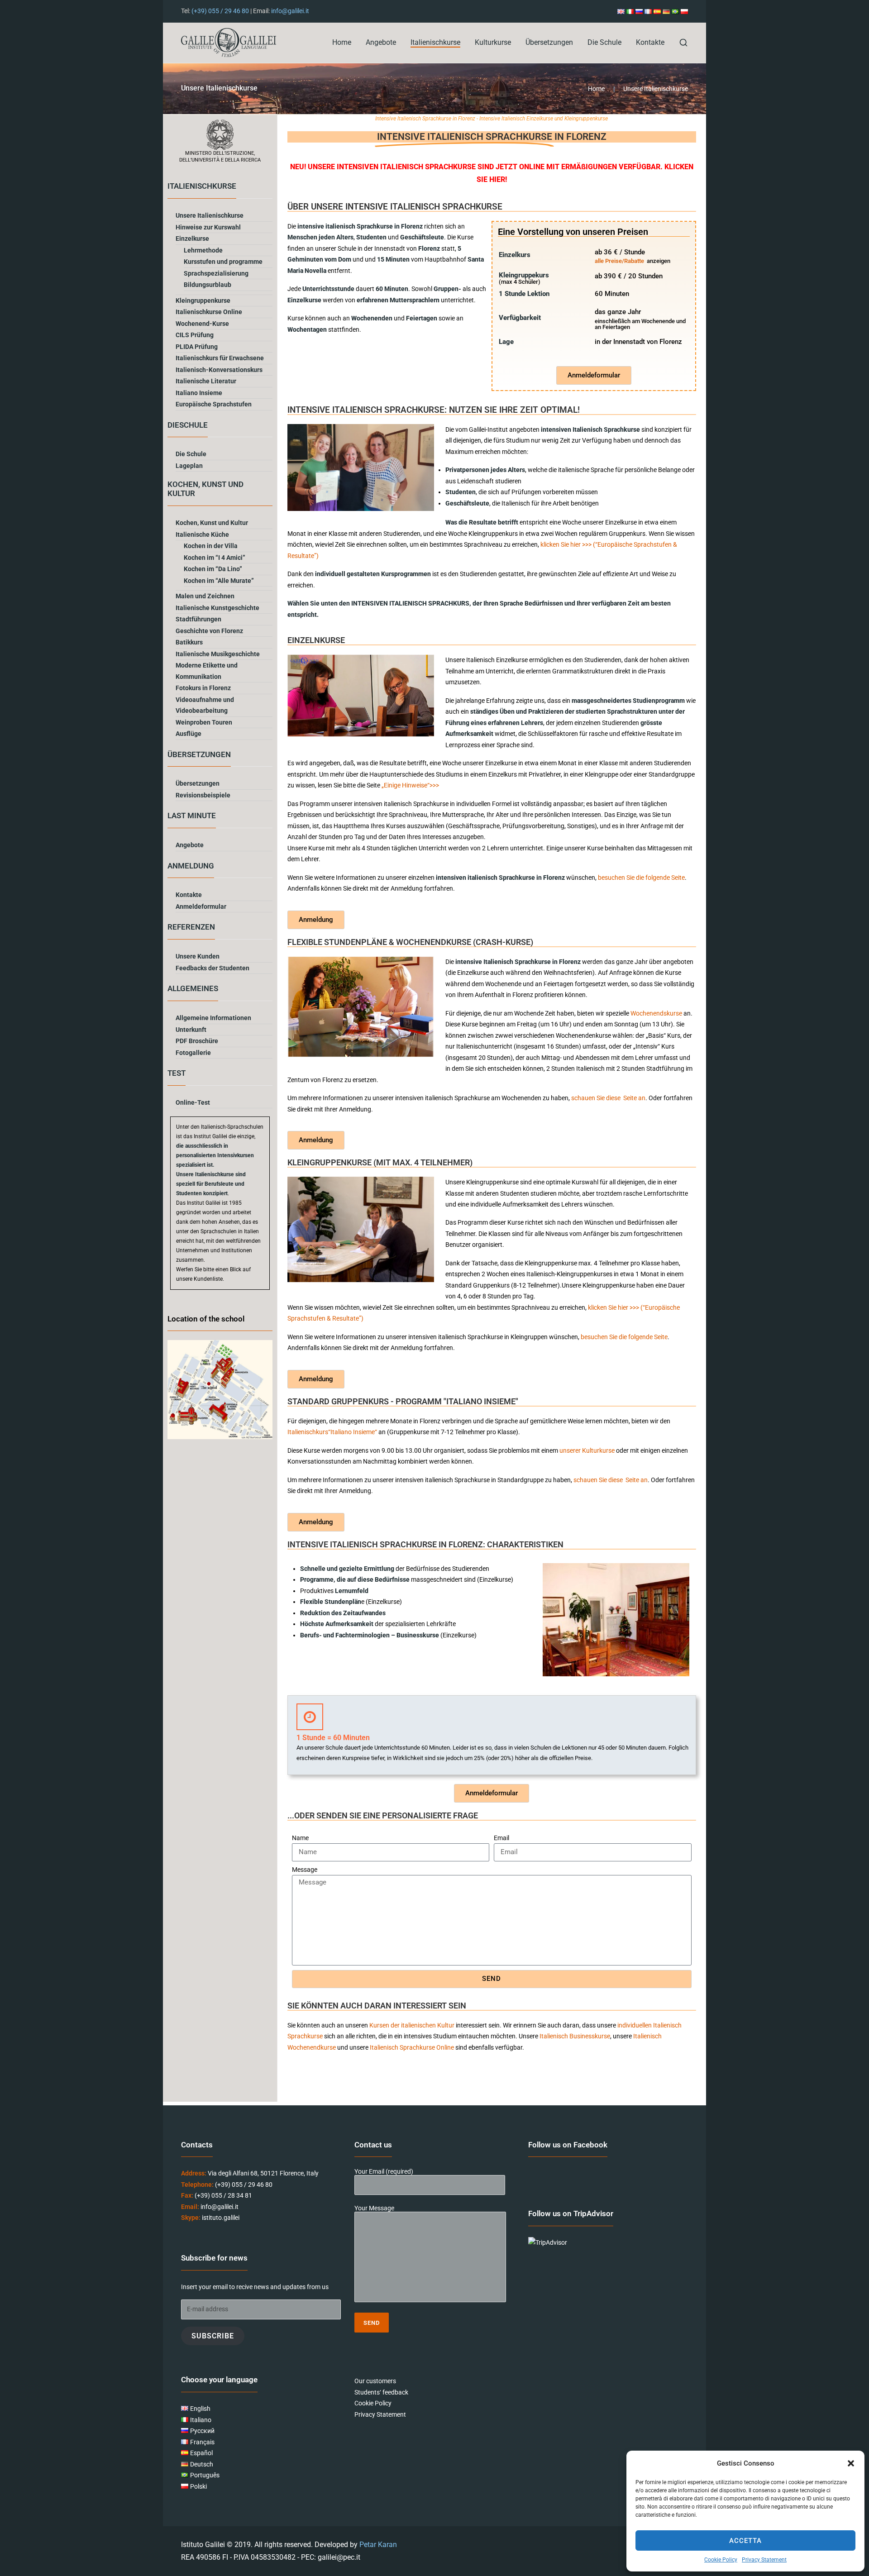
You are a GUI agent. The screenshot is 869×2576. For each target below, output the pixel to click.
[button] (851, 2463)
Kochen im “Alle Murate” (219, 581)
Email (501, 1838)
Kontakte (650, 42)
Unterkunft (191, 1030)
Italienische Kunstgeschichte (217, 608)
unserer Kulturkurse (587, 1450)
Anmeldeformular (201, 906)
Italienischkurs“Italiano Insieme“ (332, 1432)
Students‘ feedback (381, 2392)
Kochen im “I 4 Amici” (215, 558)
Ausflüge (189, 734)
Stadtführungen (198, 619)
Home (342, 42)
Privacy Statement (764, 2560)
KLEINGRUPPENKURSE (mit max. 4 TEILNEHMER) (380, 1162)
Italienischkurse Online (209, 312)
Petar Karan (378, 2545)
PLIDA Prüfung (197, 347)
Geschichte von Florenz (209, 631)
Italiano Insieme (199, 393)
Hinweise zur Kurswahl (208, 227)
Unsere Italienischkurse (210, 215)
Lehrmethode (203, 250)
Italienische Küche (202, 534)
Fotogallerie (193, 1053)
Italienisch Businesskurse (575, 2036)
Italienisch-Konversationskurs (219, 370)
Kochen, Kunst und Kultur (212, 523)
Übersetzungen (549, 42)
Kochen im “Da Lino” (213, 569)
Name (300, 1838)
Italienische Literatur (206, 381)
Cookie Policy (721, 2560)
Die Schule (604, 42)
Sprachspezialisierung (216, 273)
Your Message (374, 2208)
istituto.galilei (221, 2218)
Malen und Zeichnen (205, 596)
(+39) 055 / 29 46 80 (220, 11)
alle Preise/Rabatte (619, 261)
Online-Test (193, 1102)
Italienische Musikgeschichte (218, 654)
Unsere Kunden (198, 956)
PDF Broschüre (197, 1041)
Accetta (745, 2541)
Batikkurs (189, 642)
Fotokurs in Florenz (203, 688)
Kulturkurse (493, 42)
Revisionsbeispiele (203, 795)
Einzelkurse (192, 239)
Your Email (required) (384, 2172)
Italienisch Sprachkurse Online (412, 2047)
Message (305, 1870)
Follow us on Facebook (568, 2145)
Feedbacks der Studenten (212, 968)
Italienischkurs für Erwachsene (220, 358)
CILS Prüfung (195, 335)
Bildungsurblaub (208, 285)
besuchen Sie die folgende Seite (641, 878)
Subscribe (213, 2336)
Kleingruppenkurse (203, 301)
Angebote (381, 42)
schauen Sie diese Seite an (608, 1098)
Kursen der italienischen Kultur (412, 2025)
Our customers (375, 2381)
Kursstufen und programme (223, 262)
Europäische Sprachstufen (214, 404)
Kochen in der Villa (211, 546)
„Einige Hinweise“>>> (410, 785)
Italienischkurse (435, 42)
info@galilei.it (290, 11)
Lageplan (189, 466)
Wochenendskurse (656, 1013)
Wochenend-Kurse (202, 324)
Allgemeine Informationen (213, 1018)
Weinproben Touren (204, 722)
